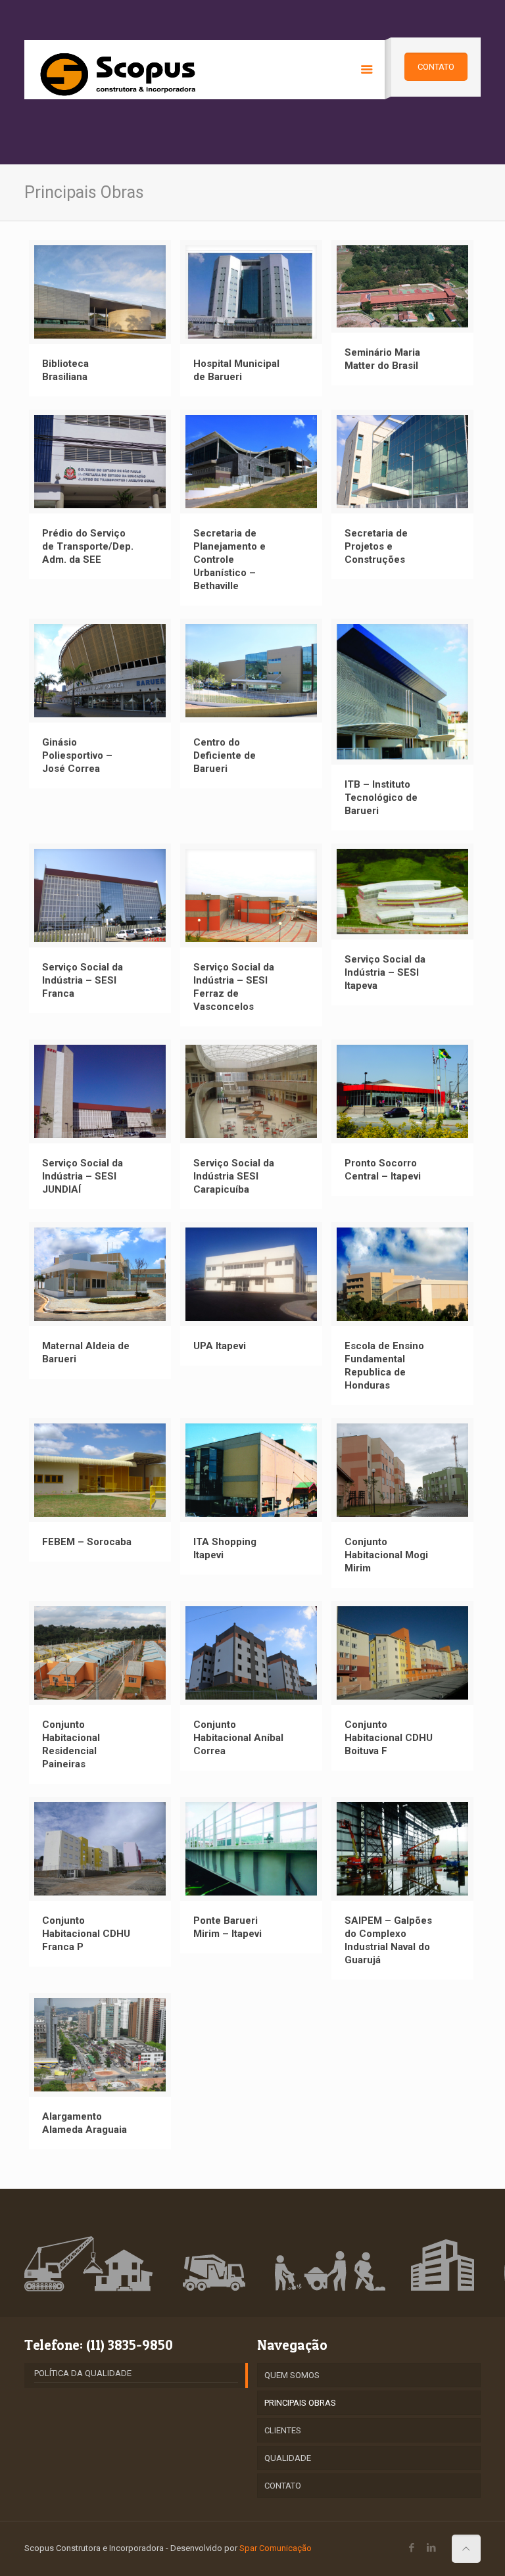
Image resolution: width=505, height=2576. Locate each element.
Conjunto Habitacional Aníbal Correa (238, 1738)
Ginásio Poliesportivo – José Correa (77, 755)
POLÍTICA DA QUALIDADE (83, 2373)
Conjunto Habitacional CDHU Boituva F (389, 1738)
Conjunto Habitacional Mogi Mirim (386, 1555)
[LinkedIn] (432, 2548)
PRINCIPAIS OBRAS (300, 2403)
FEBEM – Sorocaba (87, 1542)
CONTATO (283, 2486)
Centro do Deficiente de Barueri (225, 755)
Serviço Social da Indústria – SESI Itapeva (385, 972)
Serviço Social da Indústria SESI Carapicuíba (234, 1176)
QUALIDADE (288, 2458)
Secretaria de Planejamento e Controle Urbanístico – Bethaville (229, 560)
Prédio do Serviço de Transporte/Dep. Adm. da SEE (88, 546)
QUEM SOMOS (292, 2375)
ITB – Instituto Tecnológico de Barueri (381, 798)
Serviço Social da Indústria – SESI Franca (83, 980)
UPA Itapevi (220, 1346)
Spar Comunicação (276, 2548)
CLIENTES (283, 2430)
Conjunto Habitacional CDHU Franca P (86, 1934)
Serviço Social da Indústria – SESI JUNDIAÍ (83, 1176)
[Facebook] (412, 2548)
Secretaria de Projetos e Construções (376, 546)
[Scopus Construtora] (120, 70)
